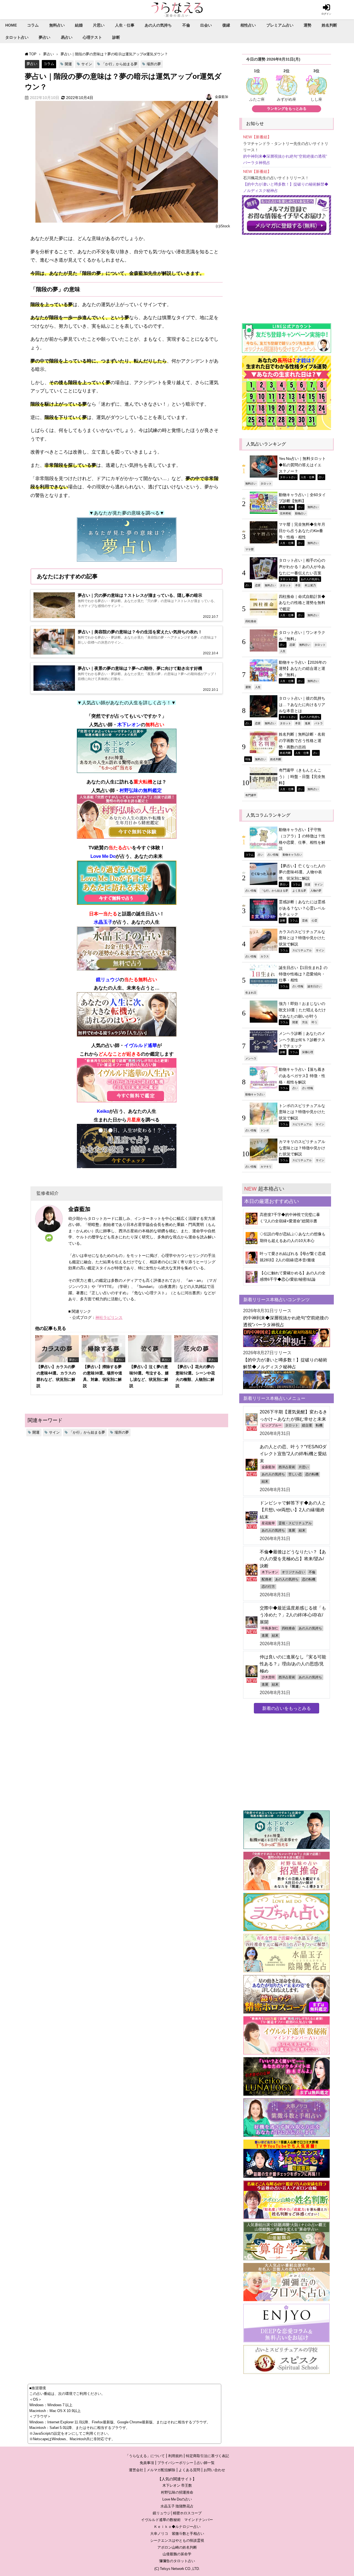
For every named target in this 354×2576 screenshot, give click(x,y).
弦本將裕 (285, 513)
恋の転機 (312, 1474)
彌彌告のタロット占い (177, 2561)
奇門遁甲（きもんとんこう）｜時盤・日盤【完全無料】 (302, 776)
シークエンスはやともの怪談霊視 (177, 2540)
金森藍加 (222, 97)
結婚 (79, 25)
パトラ (319, 723)
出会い (206, 25)
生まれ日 (251, 993)
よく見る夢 (299, 890)
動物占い (301, 513)
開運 (68, 64)
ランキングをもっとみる (287, 109)
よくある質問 (189, 2470)
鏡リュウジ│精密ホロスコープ (177, 2513)
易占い (67, 37)
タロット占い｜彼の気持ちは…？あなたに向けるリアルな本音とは (302, 704)
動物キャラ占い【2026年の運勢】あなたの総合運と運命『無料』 (303, 669)
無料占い (57, 25)
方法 (305, 1022)
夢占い (45, 37)
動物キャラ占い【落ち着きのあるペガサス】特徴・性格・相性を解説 (302, 1076)
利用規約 (175, 2456)
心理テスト (92, 37)
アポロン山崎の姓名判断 (177, 2547)
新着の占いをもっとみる (287, 1708)
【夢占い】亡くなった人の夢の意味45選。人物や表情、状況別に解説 (302, 872)
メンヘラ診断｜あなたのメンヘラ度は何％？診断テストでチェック (302, 1040)
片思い (99, 25)
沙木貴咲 (268, 1677)
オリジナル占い (293, 1572)
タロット (266, 483)
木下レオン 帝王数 (177, 2485)
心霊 (314, 920)
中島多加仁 (270, 1628)
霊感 (305, 920)
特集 (248, 759)
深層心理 (308, 1052)
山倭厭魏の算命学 (177, 2554)
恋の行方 (268, 1587)
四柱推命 (251, 621)
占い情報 (273, 855)
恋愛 (258, 585)
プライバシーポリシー (175, 2463)
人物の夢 (316, 890)
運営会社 (136, 2470)
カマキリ (266, 1166)
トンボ (265, 1130)
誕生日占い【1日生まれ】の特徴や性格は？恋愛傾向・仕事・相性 (303, 974)
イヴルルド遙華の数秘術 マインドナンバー (177, 2520)
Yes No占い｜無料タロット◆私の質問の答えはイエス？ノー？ (302, 465)
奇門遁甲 (251, 795)
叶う (314, 1022)
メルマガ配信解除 (161, 2470)
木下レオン (270, 1572)
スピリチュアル (302, 950)
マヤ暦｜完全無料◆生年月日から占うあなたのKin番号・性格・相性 (302, 531)
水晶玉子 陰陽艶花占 (177, 2506)
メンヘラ (251, 1058)
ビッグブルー (272, 1425)
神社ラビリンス (109, 1317)
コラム (33, 25)
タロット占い (17, 37)
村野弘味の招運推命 (177, 2492)
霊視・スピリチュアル (295, 1523)
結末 (265, 1481)
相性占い (248, 25)
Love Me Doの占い (177, 2499)
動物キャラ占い (292, 855)
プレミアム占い (280, 25)
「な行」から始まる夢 (274, 890)
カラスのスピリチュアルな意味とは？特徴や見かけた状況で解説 (302, 938)
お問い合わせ (214, 2470)
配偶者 (267, 1579)
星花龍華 (268, 1523)
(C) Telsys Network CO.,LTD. (177, 2569)
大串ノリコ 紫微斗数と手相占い (177, 2534)
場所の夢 (154, 64)
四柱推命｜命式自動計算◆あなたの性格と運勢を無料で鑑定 (302, 603)
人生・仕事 (125, 25)
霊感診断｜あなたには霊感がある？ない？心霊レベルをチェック (302, 908)
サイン (87, 64)
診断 (116, 37)
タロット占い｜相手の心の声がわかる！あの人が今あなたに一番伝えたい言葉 (302, 566)
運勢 (308, 25)
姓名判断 (329, 25)
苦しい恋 (295, 1474)
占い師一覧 (206, 2463)
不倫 (186, 25)
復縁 (226, 25)
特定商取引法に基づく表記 (207, 2456)
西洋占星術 (287, 1467)
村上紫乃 (310, 585)
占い (321, 477)
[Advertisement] (287, 276)
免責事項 (147, 2463)
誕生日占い (314, 986)
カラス (265, 956)
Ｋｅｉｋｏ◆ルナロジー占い (177, 2527)
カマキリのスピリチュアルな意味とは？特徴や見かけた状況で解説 (302, 1148)
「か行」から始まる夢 (119, 64)
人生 (283, 651)
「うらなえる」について (145, 2456)
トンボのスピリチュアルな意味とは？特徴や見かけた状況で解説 (302, 1112)
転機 (319, 1425)
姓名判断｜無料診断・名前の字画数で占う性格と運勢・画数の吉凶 (302, 740)
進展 (308, 723)
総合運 (307, 1425)
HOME (11, 25)
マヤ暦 (249, 549)
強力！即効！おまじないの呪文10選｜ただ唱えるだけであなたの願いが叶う (302, 1010)
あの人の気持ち (158, 25)
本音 (298, 585)
